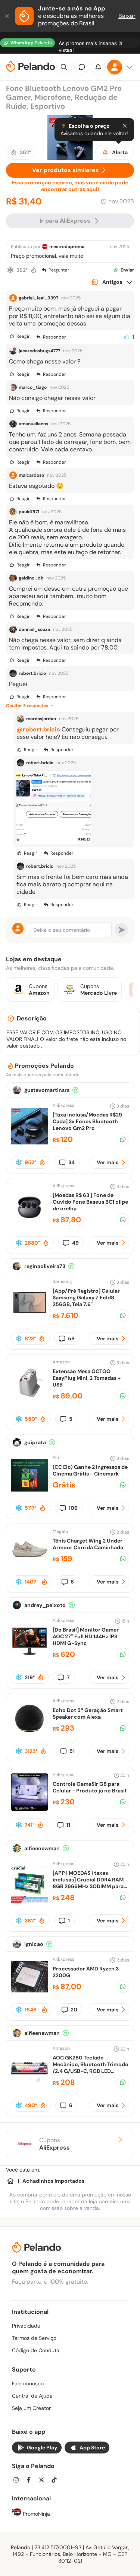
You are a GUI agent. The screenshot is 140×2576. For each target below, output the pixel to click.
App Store (92, 2448)
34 (71, 1162)
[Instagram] (18, 2481)
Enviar (127, 270)
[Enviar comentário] (121, 930)
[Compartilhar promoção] (123, 1139)
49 (75, 1243)
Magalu (60, 1531)
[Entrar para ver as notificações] (98, 67)
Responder (54, 337)
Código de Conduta (36, 2350)
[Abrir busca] (64, 67)
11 (68, 1825)
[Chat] (82, 67)
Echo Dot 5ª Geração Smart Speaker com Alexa (88, 1713)
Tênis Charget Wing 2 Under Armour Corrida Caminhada (88, 1544)
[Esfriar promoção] (10, 270)
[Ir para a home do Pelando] (31, 67)
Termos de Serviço (34, 2338)
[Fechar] (7, 16)
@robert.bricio (38, 729)
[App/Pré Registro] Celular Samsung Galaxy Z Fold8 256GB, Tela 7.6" (86, 1297)
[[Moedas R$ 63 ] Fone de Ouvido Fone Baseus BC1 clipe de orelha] (29, 1223)
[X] (44, 2481)
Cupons (55, 2144)
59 (71, 1338)
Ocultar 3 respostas (27, 706)
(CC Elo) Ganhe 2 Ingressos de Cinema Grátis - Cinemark (90, 1470)
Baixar (127, 16)
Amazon (61, 1362)
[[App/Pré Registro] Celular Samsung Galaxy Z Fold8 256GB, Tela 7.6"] (29, 1319)
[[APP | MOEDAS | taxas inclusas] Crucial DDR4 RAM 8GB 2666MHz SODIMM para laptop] (29, 1901)
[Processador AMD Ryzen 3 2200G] (29, 1993)
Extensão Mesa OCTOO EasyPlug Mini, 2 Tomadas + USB (87, 1378)
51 (72, 1751)
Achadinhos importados (53, 2181)
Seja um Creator (31, 2408)
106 (73, 1508)
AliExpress (63, 1105)
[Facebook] (31, 2481)
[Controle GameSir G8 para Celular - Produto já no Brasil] (29, 1809)
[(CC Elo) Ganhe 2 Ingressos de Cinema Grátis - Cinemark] (29, 1492)
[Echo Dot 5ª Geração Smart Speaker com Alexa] (29, 1735)
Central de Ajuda (32, 2396)
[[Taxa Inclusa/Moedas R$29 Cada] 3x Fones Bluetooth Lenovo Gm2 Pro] (29, 1143)
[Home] (10, 2181)
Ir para (65, 221)
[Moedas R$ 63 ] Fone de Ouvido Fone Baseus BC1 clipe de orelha (90, 1202)
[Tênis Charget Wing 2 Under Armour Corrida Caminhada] (29, 1565)
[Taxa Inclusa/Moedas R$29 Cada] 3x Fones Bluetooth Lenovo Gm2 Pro (87, 1121)
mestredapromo (67, 247)
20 (74, 2010)
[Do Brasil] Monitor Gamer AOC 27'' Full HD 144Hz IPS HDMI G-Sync (86, 1636)
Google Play (42, 2448)
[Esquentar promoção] (34, 270)
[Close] (125, 126)
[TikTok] (56, 2481)
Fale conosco (28, 2383)
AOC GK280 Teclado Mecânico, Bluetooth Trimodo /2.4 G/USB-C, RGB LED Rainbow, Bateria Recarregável (91, 2071)
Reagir (23, 336)
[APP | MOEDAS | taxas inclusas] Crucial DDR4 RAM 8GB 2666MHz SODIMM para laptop (88, 1883)
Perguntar (59, 270)
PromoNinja (36, 2514)
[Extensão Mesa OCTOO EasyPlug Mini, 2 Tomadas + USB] (29, 1399)
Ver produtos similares (66, 170)
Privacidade (26, 2326)
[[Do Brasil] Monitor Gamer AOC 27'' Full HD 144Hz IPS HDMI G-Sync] (29, 1658)
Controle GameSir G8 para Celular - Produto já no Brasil (89, 1787)
